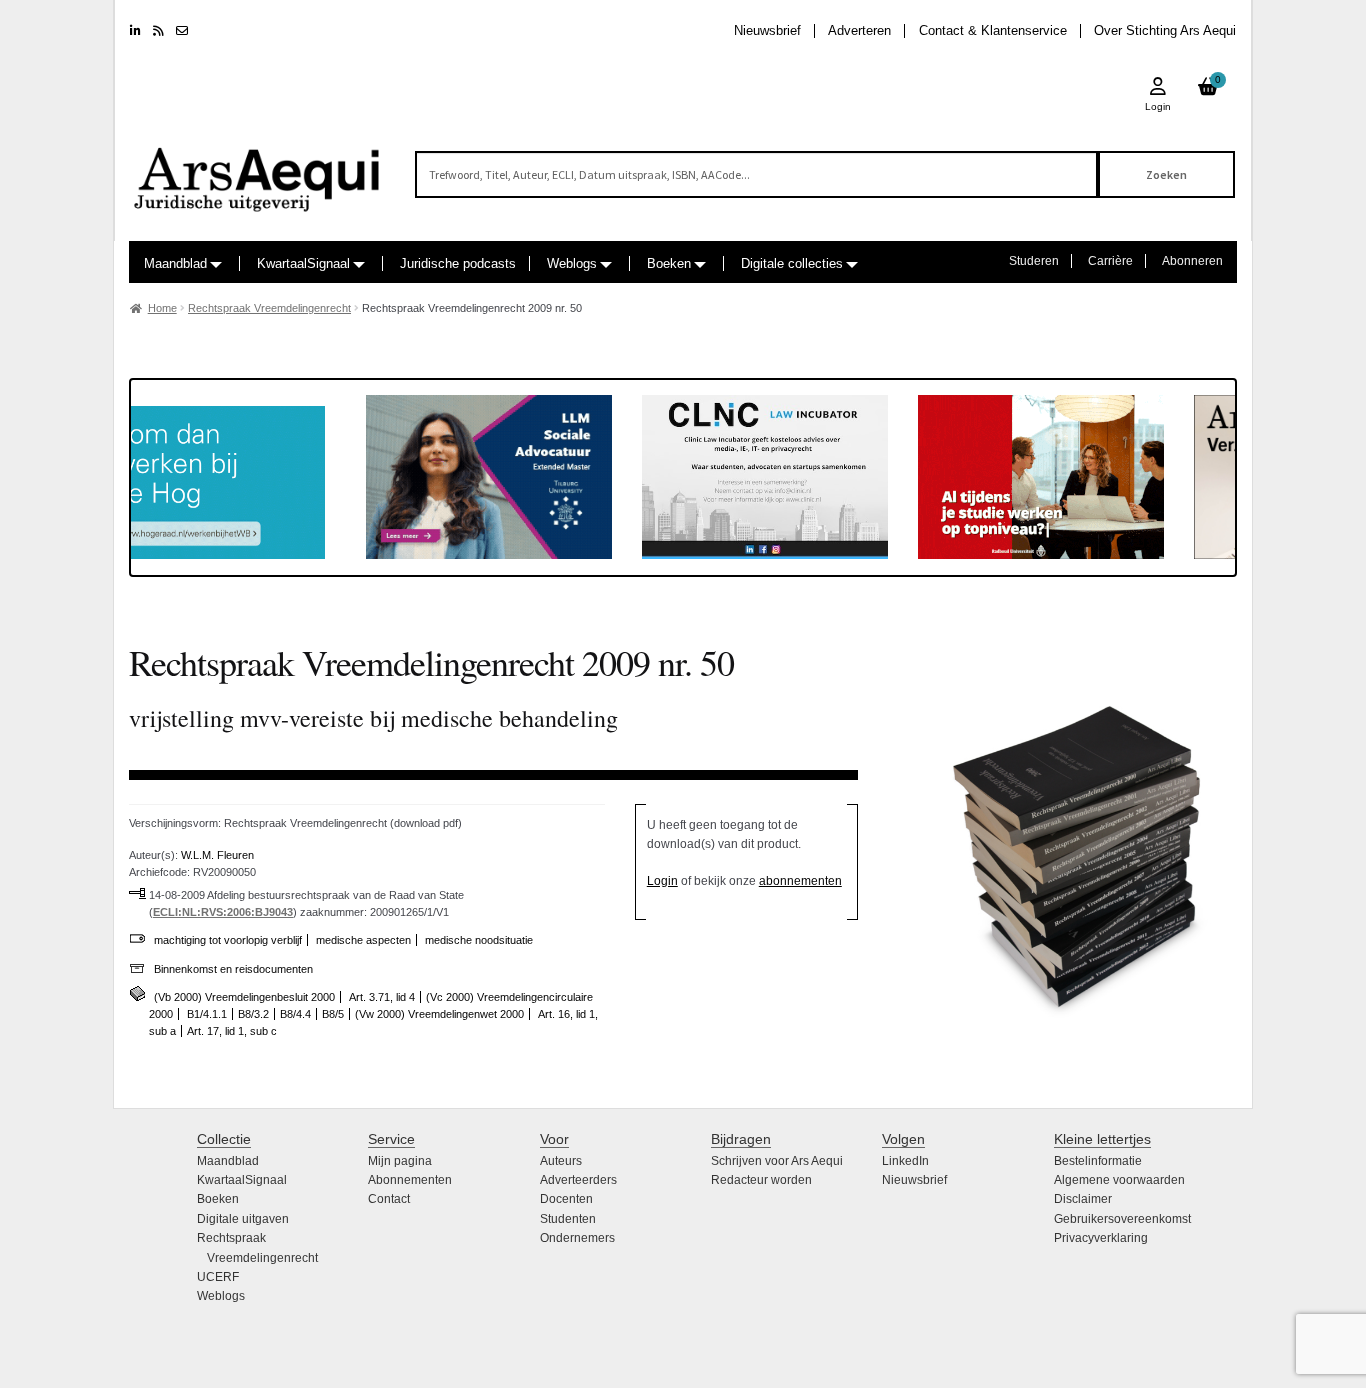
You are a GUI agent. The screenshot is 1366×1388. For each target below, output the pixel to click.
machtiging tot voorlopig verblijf (228, 940)
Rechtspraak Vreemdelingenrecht (269, 308)
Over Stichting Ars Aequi (1165, 30)
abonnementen (800, 881)
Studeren (1034, 261)
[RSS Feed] (158, 31)
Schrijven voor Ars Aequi (777, 1161)
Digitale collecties (792, 263)
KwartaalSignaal (303, 263)
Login (662, 881)
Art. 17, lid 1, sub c (232, 1031)
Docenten (566, 1199)
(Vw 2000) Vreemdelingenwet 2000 (439, 1014)
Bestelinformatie (1098, 1161)
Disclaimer (1083, 1199)
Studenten (568, 1219)
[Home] (258, 170)
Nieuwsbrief (767, 30)
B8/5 (333, 1014)
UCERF (218, 1277)
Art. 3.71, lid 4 (382, 997)
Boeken (669, 263)
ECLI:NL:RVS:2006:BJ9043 (223, 912)
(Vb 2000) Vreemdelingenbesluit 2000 (244, 997)
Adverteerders (578, 1180)
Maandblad (175, 263)
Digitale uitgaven (243, 1219)
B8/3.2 (253, 1014)
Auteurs (561, 1161)
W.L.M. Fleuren (217, 855)
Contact (389, 1199)
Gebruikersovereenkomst (1122, 1219)
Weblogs (572, 263)
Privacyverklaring (1101, 1238)
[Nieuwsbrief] (182, 31)
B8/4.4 (295, 1014)
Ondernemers (577, 1238)
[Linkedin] (135, 31)
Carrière (1110, 261)
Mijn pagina (400, 1161)
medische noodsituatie (479, 940)
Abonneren (1192, 261)
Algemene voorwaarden (1119, 1180)
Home (162, 308)
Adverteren (859, 30)
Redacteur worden (761, 1180)
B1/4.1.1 (207, 1014)
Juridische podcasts (458, 263)
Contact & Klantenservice (993, 30)
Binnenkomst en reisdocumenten (233, 969)
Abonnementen (410, 1180)
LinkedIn (905, 1161)
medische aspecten (363, 940)
